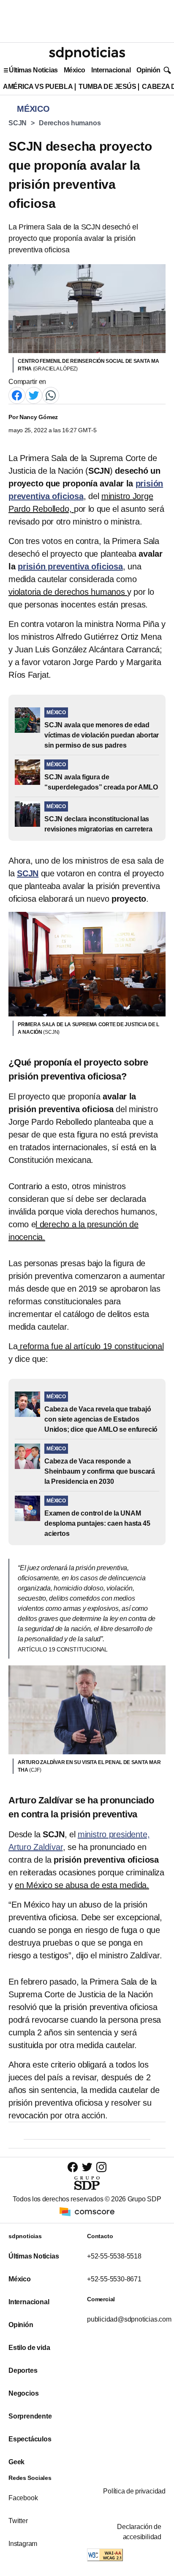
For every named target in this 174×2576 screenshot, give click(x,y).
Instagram (23, 2544)
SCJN (18, 123)
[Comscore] (87, 2211)
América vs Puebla (38, 87)
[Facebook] (17, 395)
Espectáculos (30, 2439)
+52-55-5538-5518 (114, 2256)
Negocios (23, 2393)
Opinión (148, 70)
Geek (16, 2462)
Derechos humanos (70, 123)
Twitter (18, 2521)
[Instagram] (101, 2167)
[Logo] (87, 53)
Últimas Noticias (33, 70)
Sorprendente (30, 2416)
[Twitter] (34, 395)
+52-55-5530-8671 (114, 2279)
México (75, 70)
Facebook (23, 2498)
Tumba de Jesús (107, 87)
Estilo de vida (29, 2348)
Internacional (111, 70)
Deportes (23, 2370)
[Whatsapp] (51, 395)
